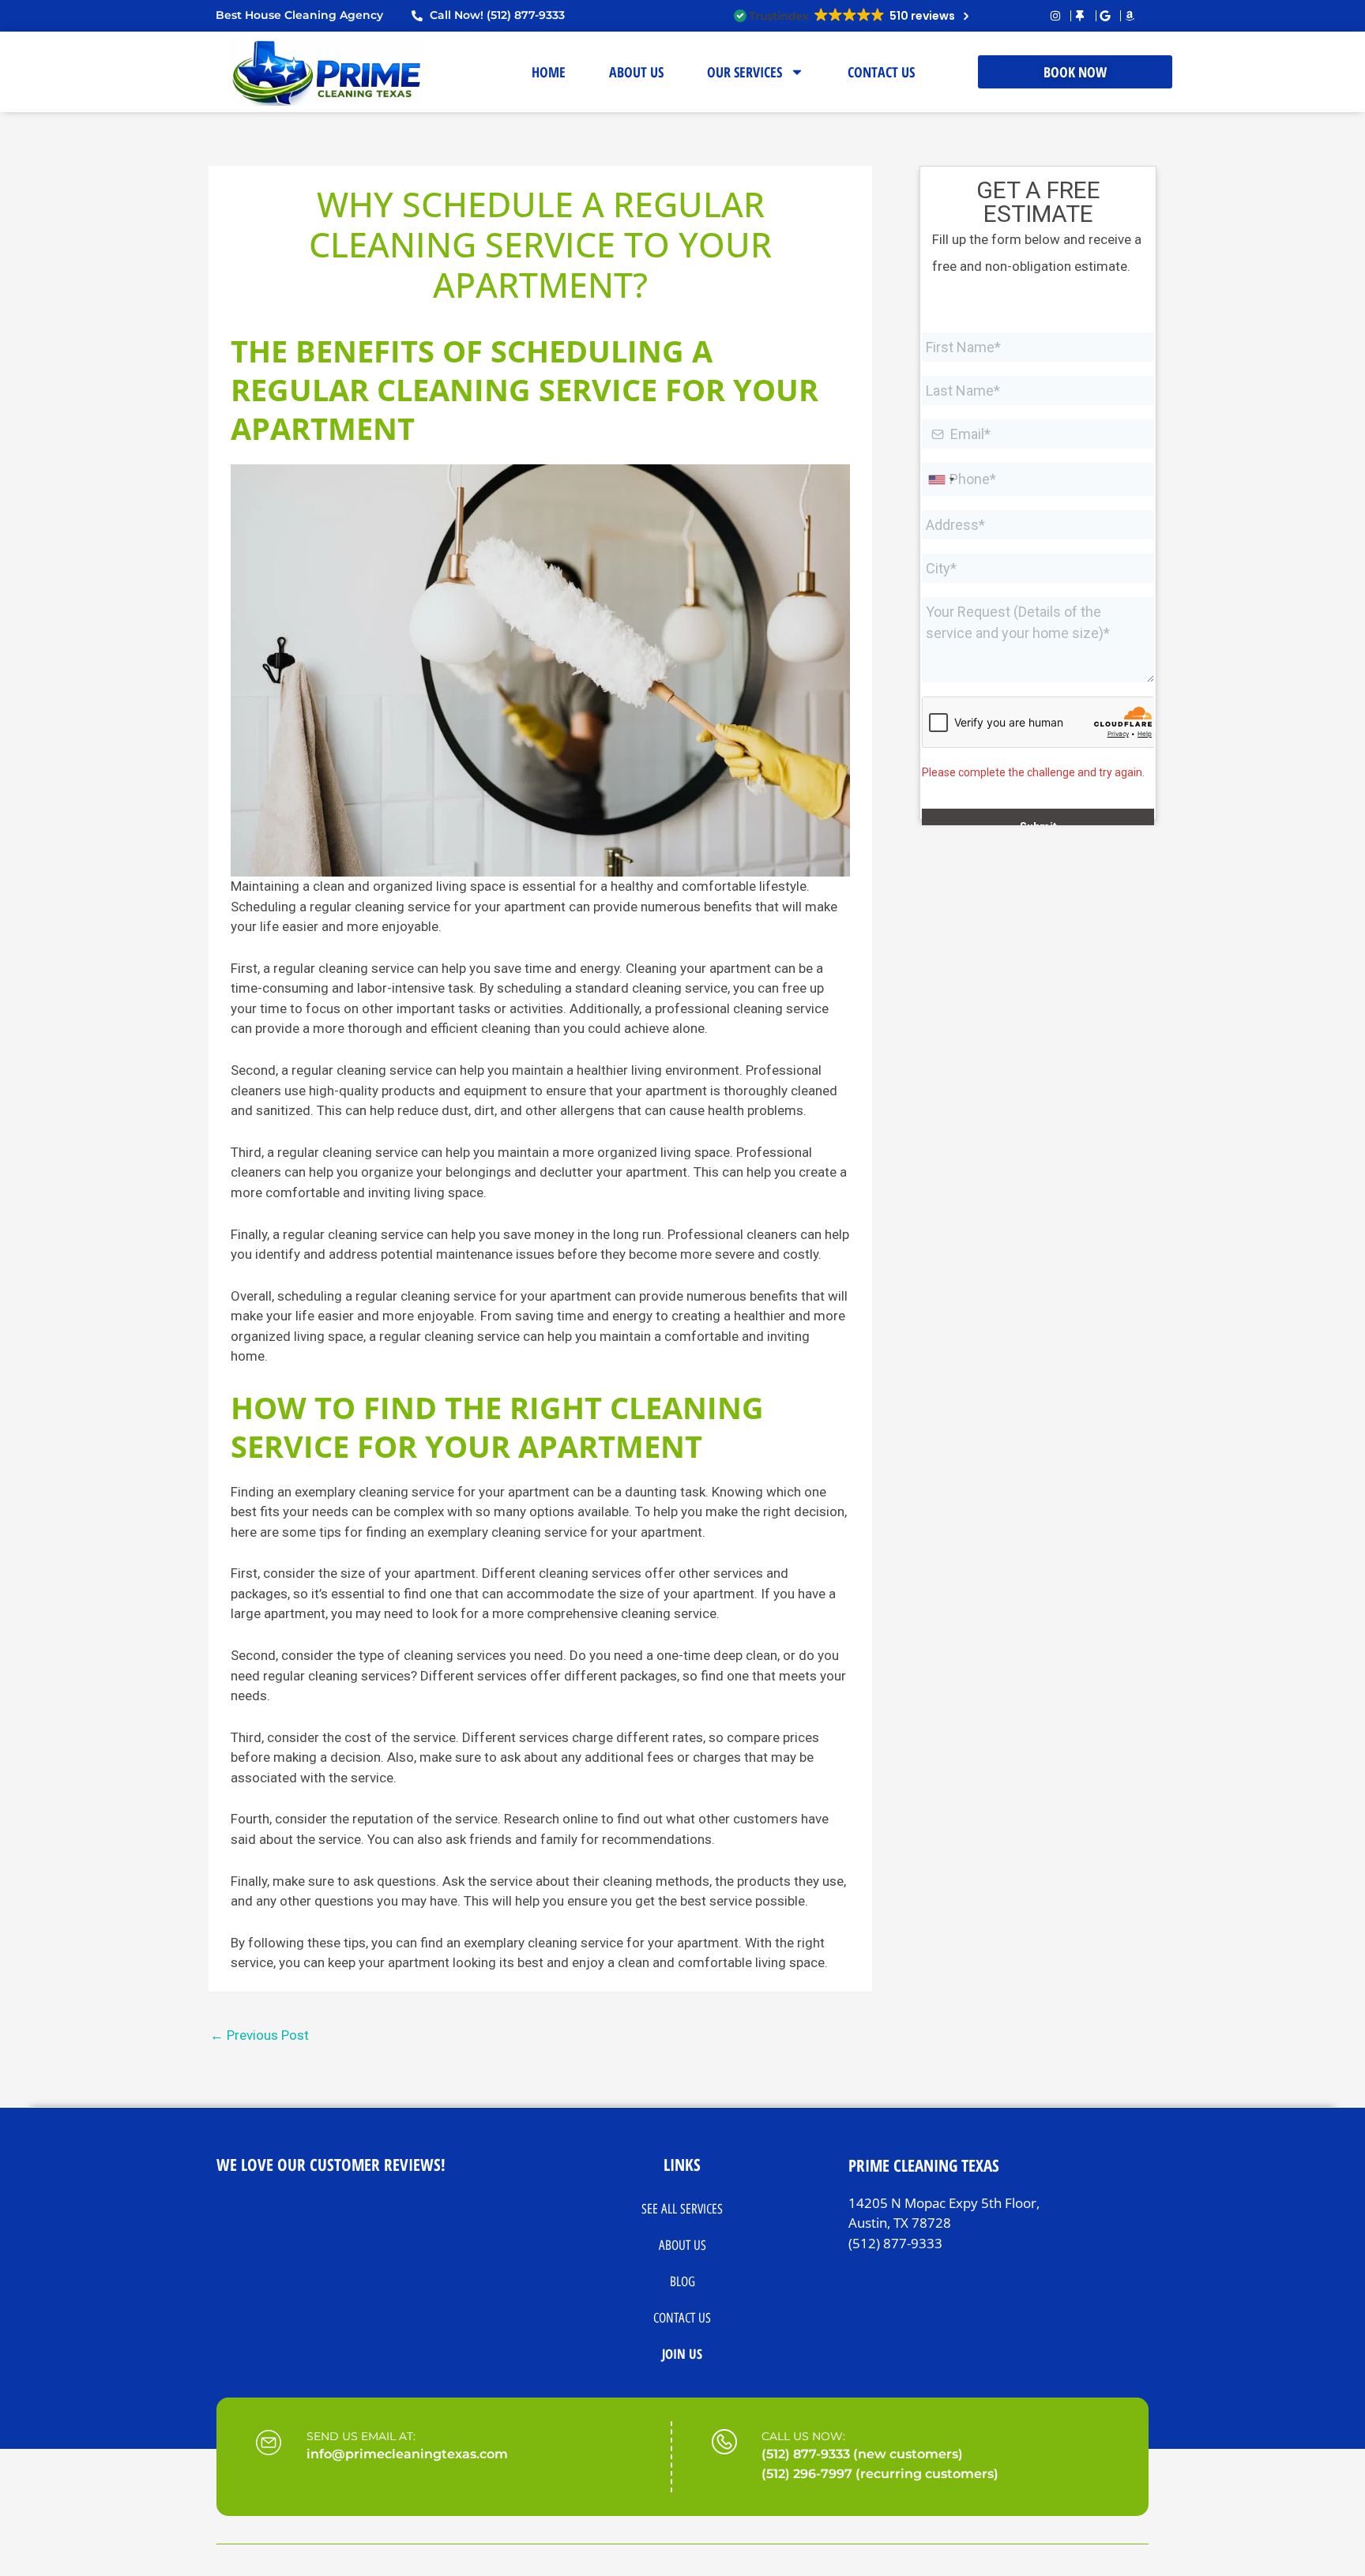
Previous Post (259, 2035)
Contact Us (682, 2318)
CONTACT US (881, 72)
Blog (682, 2281)
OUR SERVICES (745, 72)
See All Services (682, 2209)
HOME (549, 72)
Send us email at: (361, 2436)
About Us (682, 2245)
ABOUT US (636, 72)
